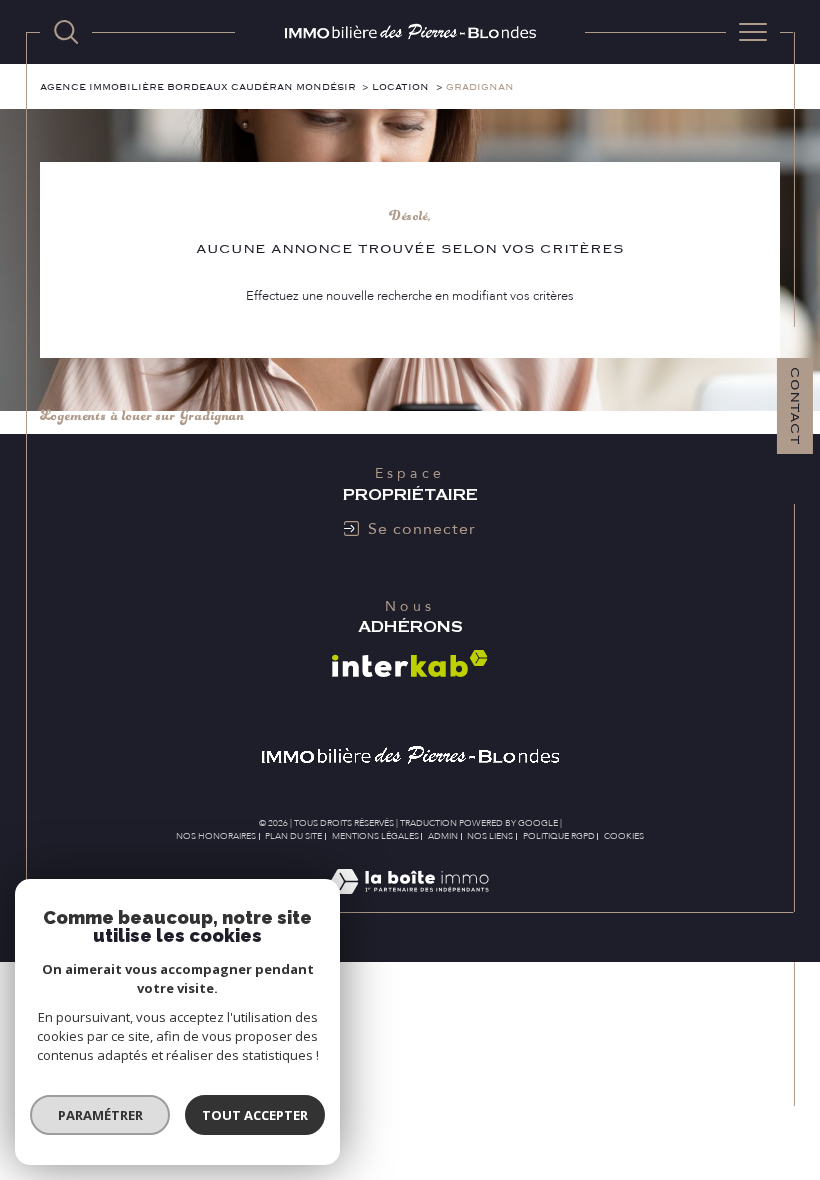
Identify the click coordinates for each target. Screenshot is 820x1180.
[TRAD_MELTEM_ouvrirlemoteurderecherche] (66, 32)
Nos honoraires (216, 836)
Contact (795, 406)
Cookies (624, 836)
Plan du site (293, 836)
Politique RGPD (559, 836)
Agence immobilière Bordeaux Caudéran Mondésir (198, 87)
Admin (443, 836)
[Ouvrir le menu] (753, 32)
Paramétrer (100, 1115)
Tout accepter (255, 1115)
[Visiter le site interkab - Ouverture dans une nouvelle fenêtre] (410, 663)
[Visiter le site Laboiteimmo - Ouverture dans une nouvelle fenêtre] (409, 903)
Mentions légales (375, 836)
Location (400, 87)
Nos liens (490, 836)
